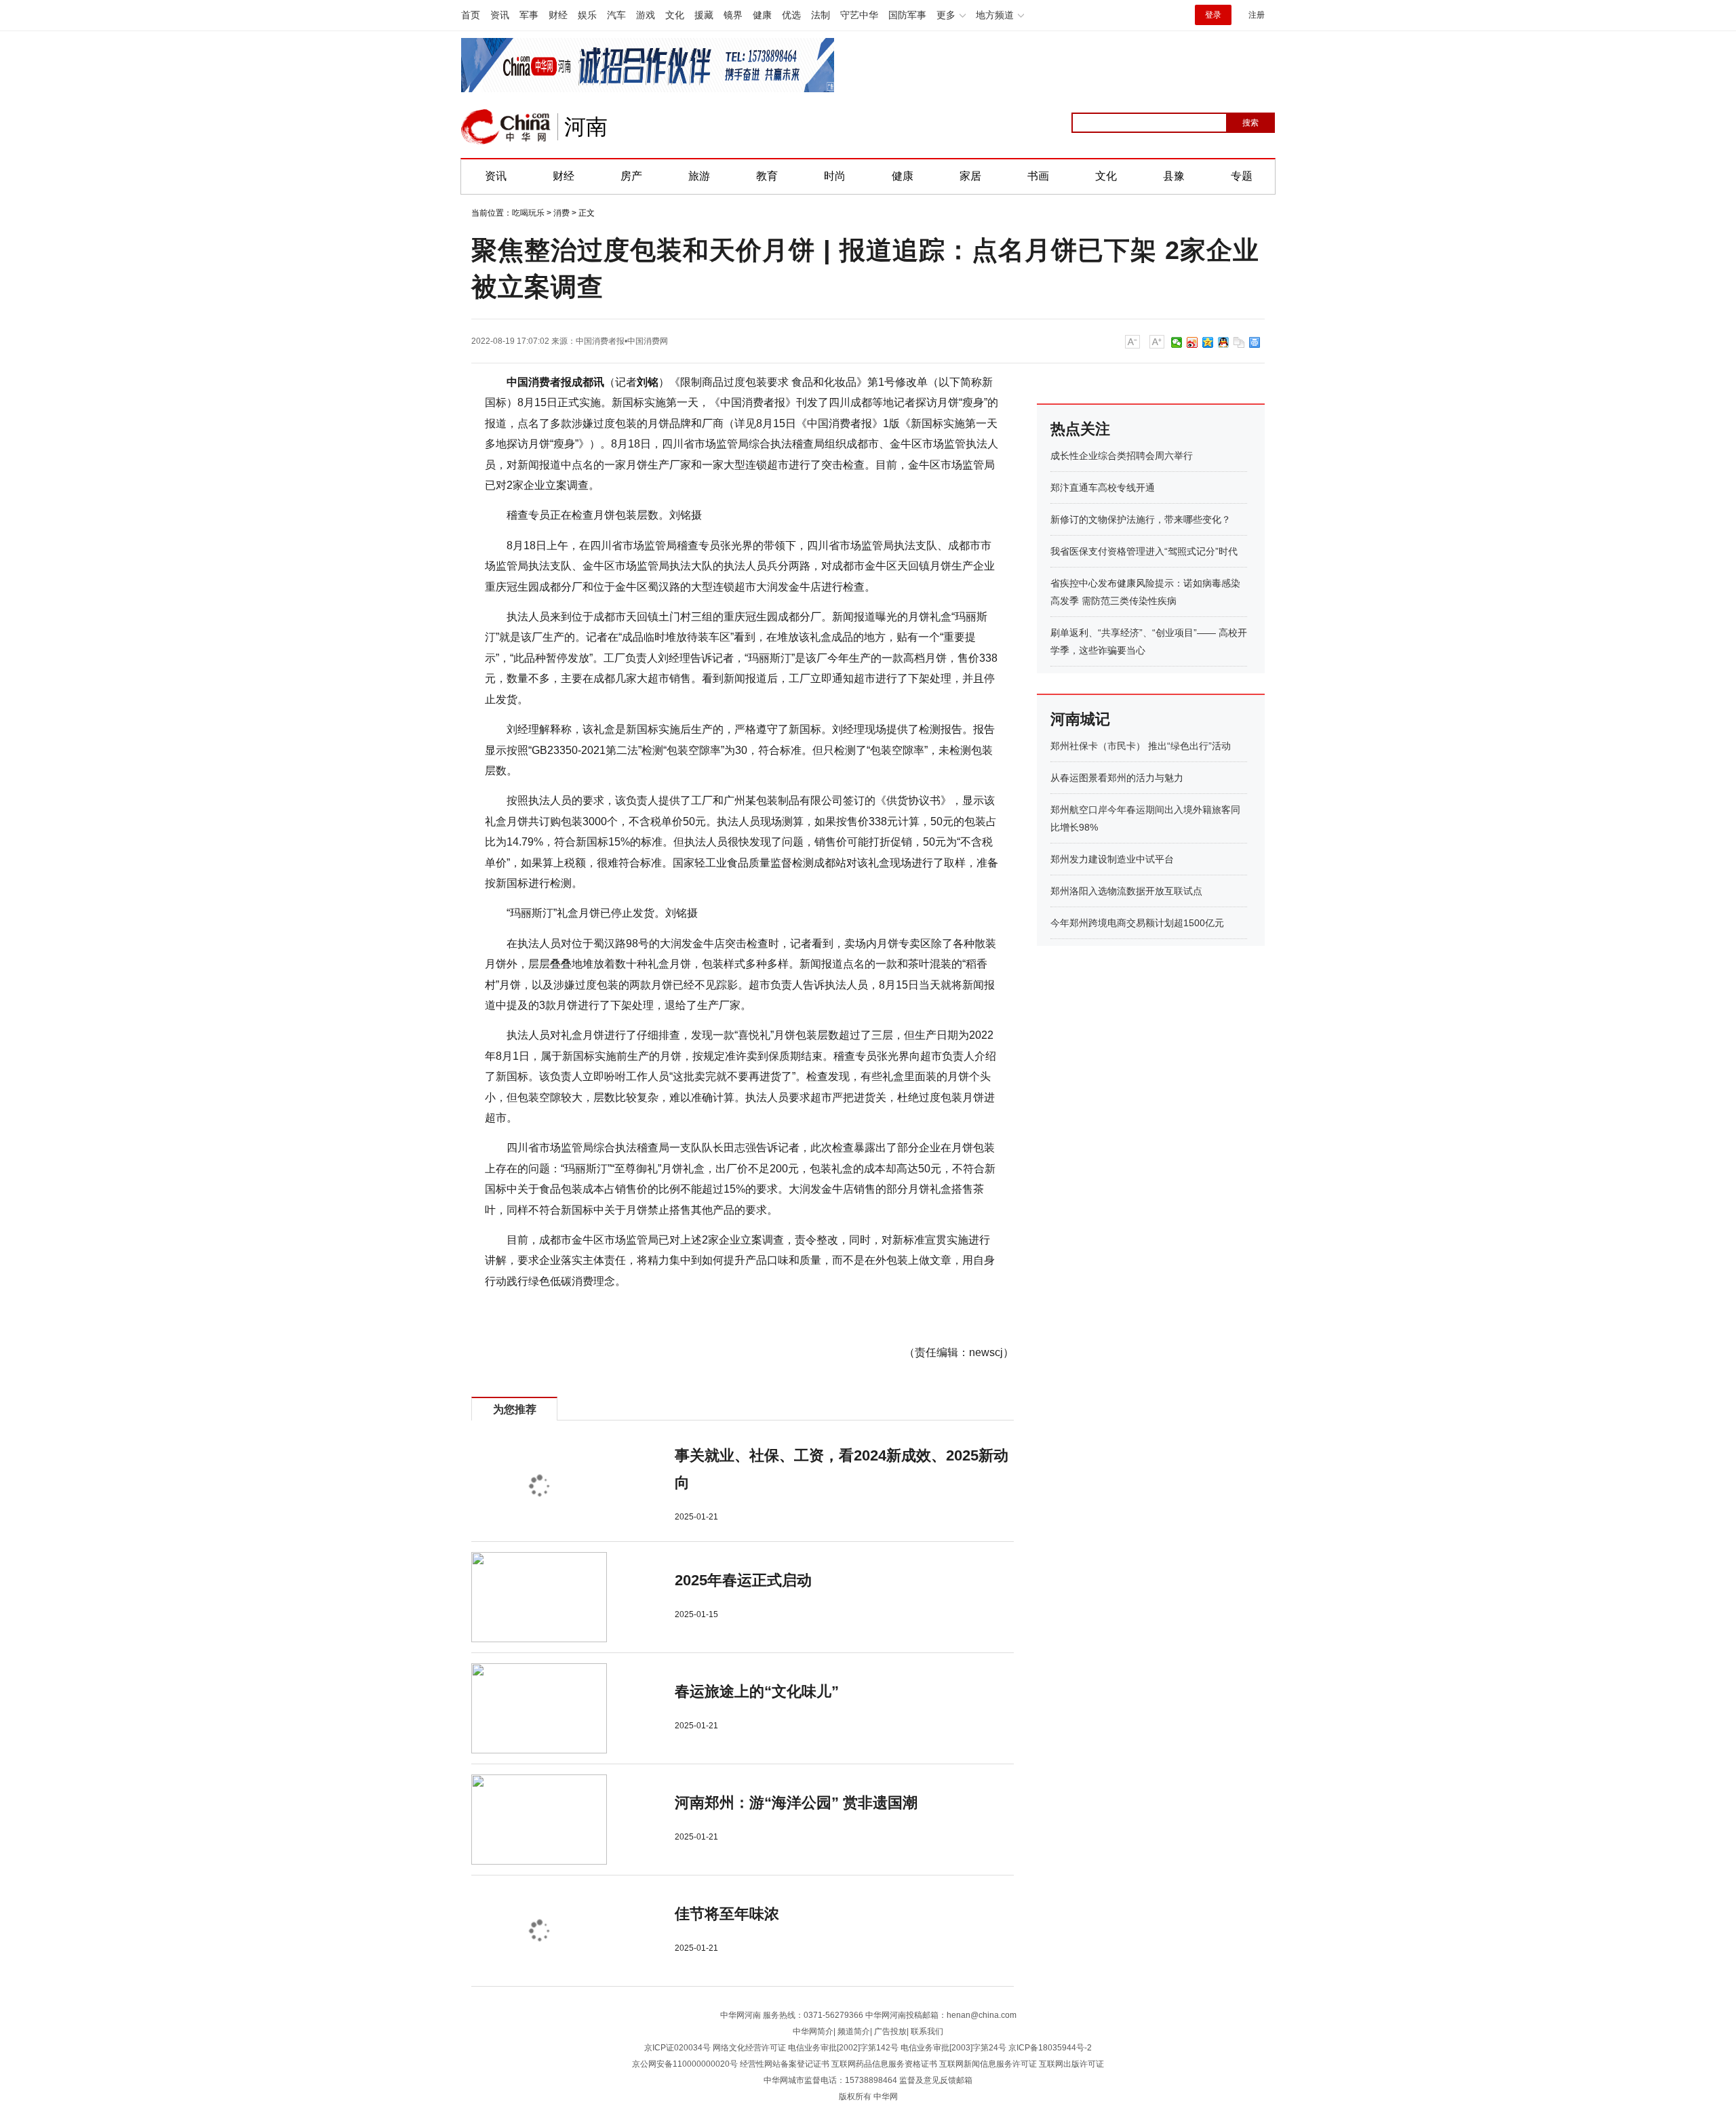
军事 (529, 15)
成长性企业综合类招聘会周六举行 (1122, 456)
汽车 (616, 15)
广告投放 (890, 2031)
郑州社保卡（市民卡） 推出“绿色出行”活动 (1141, 746)
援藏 (704, 15)
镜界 (733, 15)
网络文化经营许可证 (749, 2048)
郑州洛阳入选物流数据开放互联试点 (1126, 891)
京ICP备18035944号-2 (1050, 2048)
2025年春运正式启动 (743, 1580)
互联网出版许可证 (1071, 2064)
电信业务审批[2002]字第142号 (843, 2048)
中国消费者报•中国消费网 (622, 341)
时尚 (835, 176)
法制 (821, 15)
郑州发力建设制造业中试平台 (1112, 859)
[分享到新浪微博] (1192, 342)
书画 (1038, 176)
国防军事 (907, 15)
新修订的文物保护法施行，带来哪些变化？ (1141, 519)
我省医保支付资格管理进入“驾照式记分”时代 (1144, 551)
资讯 (500, 15)
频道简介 (854, 2031)
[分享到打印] (1255, 342)
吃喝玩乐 (528, 213)
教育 (767, 176)
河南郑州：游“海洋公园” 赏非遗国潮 (796, 1803)
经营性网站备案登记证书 (785, 2064)
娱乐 (587, 15)
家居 (970, 176)
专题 (1242, 176)
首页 (471, 15)
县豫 (1174, 176)
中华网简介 (813, 2031)
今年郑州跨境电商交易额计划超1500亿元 (1137, 923)
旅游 (699, 176)
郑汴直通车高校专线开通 (1103, 488)
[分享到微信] (1177, 342)
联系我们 (927, 2031)
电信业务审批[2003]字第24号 (953, 2048)
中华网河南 (741, 2015)
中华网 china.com (506, 127)
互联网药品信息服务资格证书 (884, 2064)
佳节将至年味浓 (727, 1914)
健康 (762, 15)
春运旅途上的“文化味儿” (757, 1691)
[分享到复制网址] (1239, 342)
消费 (561, 213)
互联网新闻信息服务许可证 (988, 2064)
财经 (558, 15)
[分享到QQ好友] (1224, 342)
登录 (1213, 15)
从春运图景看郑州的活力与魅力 (1117, 778)
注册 (1257, 15)
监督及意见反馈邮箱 (936, 2080)
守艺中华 (859, 15)
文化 (675, 15)
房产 (631, 176)
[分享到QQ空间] (1208, 342)
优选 (791, 15)
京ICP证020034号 (677, 2048)
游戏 (646, 15)
